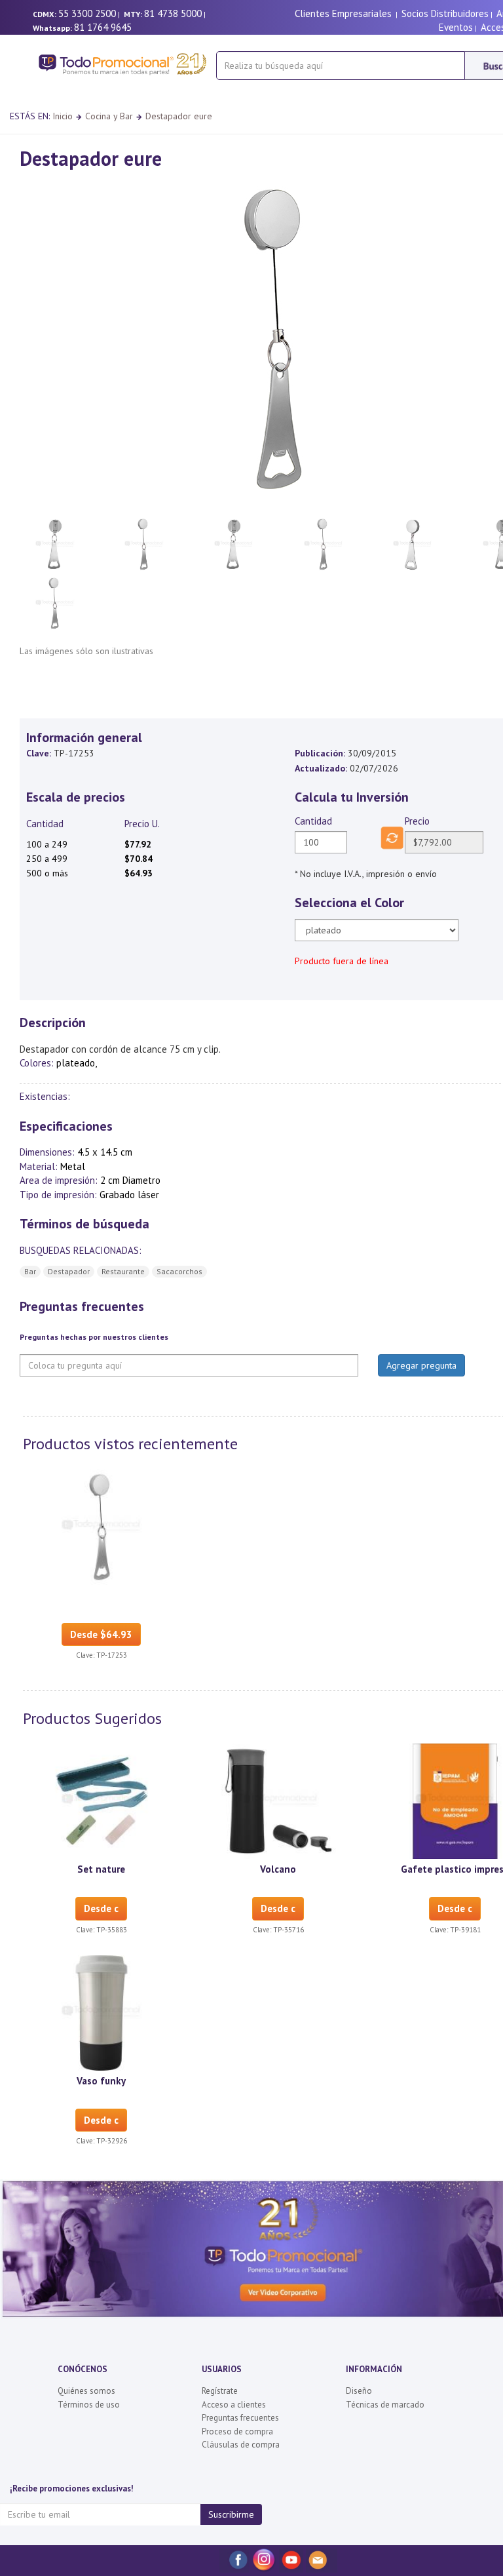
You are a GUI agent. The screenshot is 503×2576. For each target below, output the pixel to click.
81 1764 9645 (103, 27)
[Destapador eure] (102, 1526)
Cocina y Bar (109, 116)
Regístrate (220, 2391)
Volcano (278, 1869)
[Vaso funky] (102, 2012)
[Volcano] (278, 1801)
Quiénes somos (86, 2391)
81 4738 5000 (173, 13)
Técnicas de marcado (385, 2405)
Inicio (63, 116)
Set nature (101, 1869)
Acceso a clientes (234, 2405)
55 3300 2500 (87, 13)
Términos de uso (89, 2405)
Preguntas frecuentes (240, 2418)
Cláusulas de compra (241, 2445)
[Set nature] (102, 1801)
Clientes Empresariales (343, 13)
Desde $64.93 (101, 1634)
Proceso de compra (237, 2431)
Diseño (359, 2391)
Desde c (101, 1908)
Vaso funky (101, 2081)
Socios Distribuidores (445, 13)
